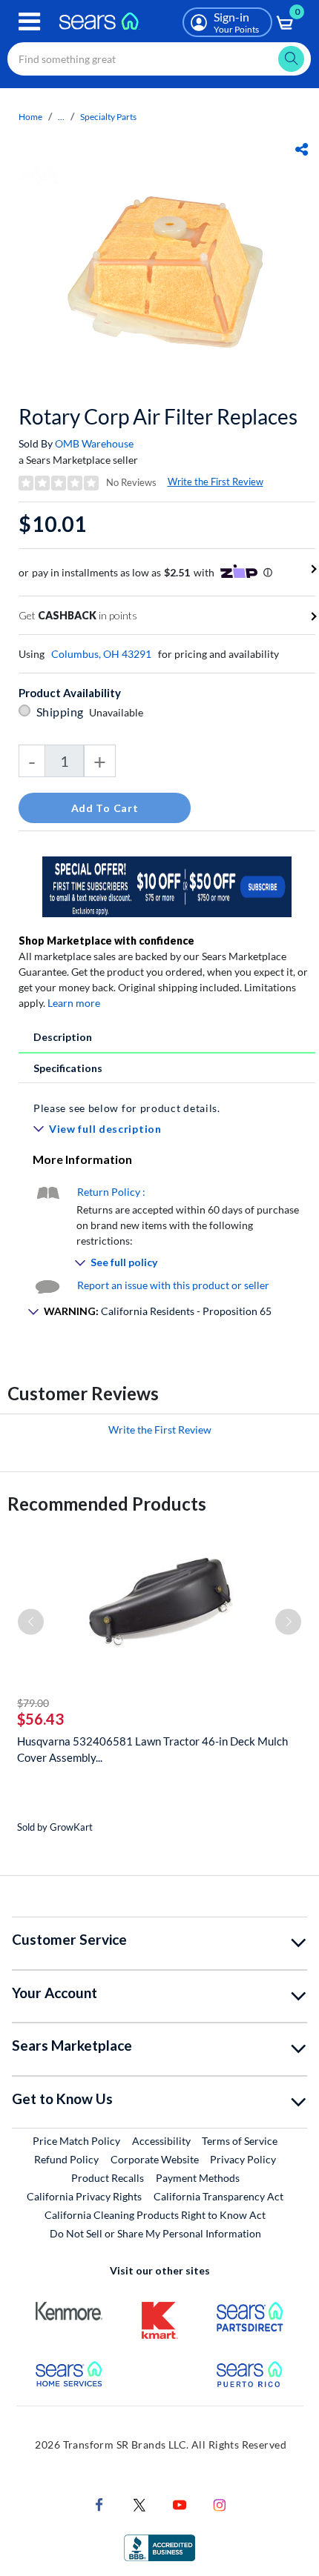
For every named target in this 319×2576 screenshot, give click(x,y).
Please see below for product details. (127, 1108)
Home (30, 117)
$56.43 (40, 1719)
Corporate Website (155, 2159)
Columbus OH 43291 (101, 654)
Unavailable (118, 712)
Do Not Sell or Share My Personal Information (155, 2233)
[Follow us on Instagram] (220, 2504)
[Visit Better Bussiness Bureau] (159, 2547)
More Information (82, 1159)
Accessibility (161, 2141)
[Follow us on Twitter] (139, 2504)
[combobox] (159, 59)
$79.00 (33, 1703)
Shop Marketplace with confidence (106, 941)
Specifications (68, 1068)
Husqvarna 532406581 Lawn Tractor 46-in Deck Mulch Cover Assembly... (152, 1749)
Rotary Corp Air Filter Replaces (158, 416)
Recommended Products (107, 1504)
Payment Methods (198, 2178)
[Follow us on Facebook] (99, 2504)
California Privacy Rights (84, 2196)
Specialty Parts (108, 117)
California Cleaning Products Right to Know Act (155, 2215)
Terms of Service (240, 2141)
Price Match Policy (76, 2141)
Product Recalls (108, 2178)
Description (63, 1037)
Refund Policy (66, 2159)
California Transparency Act (218, 2196)
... (61, 117)
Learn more (74, 1003)
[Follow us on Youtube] (180, 2504)
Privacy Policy (243, 2159)
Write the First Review (216, 482)
